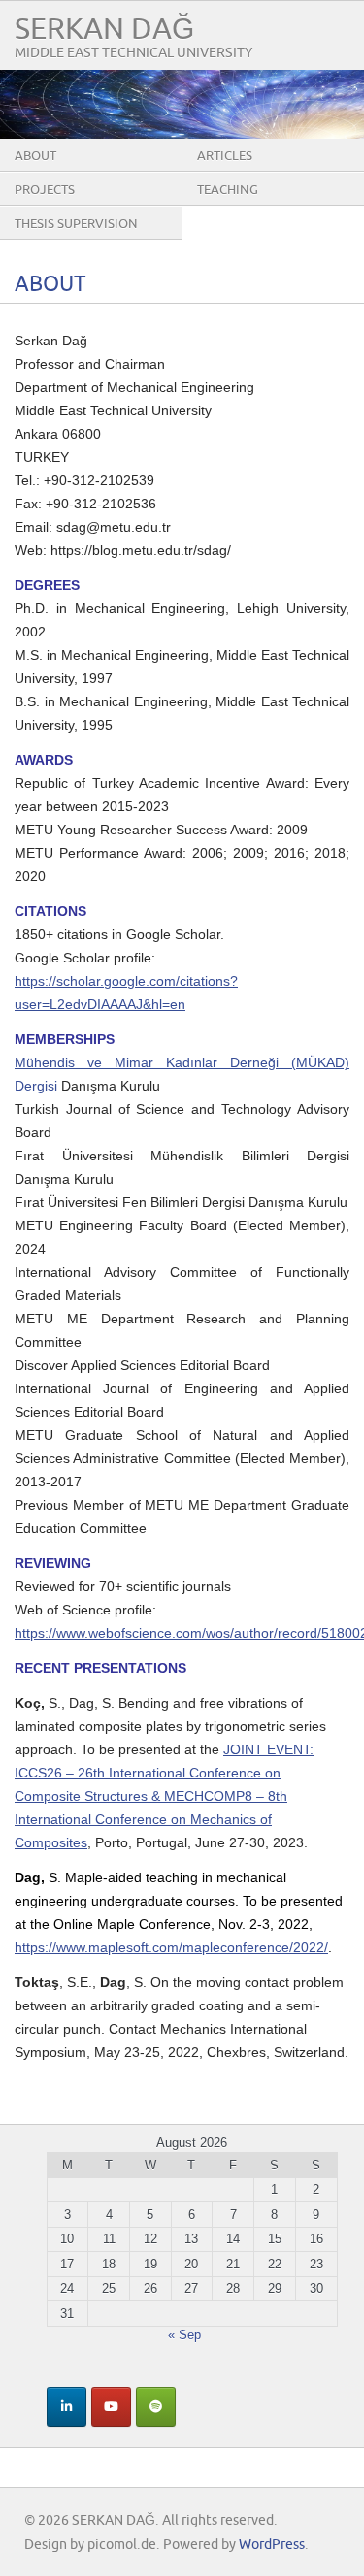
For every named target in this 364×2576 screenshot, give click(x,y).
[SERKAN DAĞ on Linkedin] (66, 2407)
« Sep (184, 2335)
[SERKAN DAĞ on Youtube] (111, 2407)
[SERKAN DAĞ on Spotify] (156, 2407)
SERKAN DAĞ (104, 30)
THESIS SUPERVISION (76, 224)
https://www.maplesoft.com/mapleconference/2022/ (171, 1947)
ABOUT (35, 156)
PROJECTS (45, 190)
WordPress (272, 2544)
